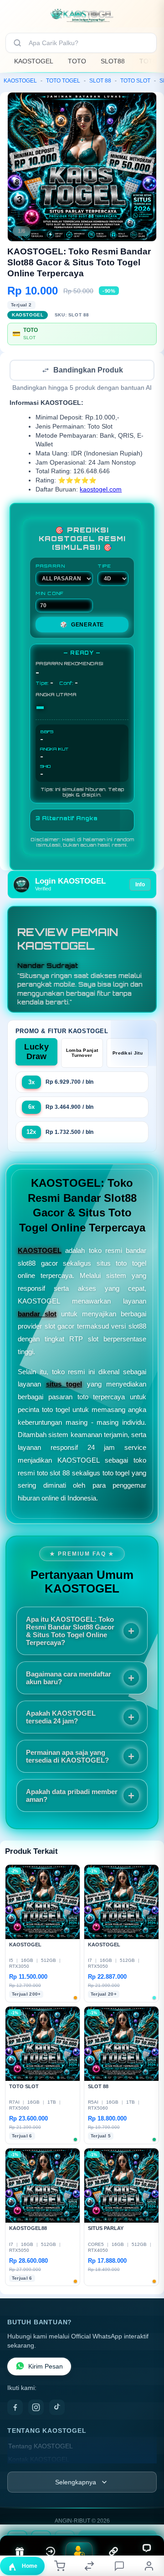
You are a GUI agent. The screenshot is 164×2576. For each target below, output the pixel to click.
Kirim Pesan (46, 2367)
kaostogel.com (101, 490)
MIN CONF (50, 594)
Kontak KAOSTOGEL (39, 2460)
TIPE (104, 567)
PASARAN (50, 567)
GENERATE (82, 626)
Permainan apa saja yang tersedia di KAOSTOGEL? (67, 1757)
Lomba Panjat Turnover (82, 1054)
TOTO (77, 61)
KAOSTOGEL (34, 61)
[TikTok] (57, 2408)
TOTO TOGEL (63, 81)
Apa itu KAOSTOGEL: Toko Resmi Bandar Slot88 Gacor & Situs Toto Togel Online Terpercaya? (70, 1632)
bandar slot (37, 1315)
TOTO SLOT (135, 81)
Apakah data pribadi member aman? (72, 1796)
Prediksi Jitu (128, 1054)
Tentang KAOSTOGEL (41, 2447)
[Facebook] (15, 2408)
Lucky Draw (36, 1053)
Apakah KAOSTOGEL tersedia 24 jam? (61, 1718)
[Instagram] (36, 2408)
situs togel (64, 1385)
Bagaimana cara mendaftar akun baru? (69, 1679)
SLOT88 (113, 61)
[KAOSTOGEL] (82, 16)
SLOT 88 (100, 81)
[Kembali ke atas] (147, 2515)
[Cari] (17, 43)
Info (140, 885)
